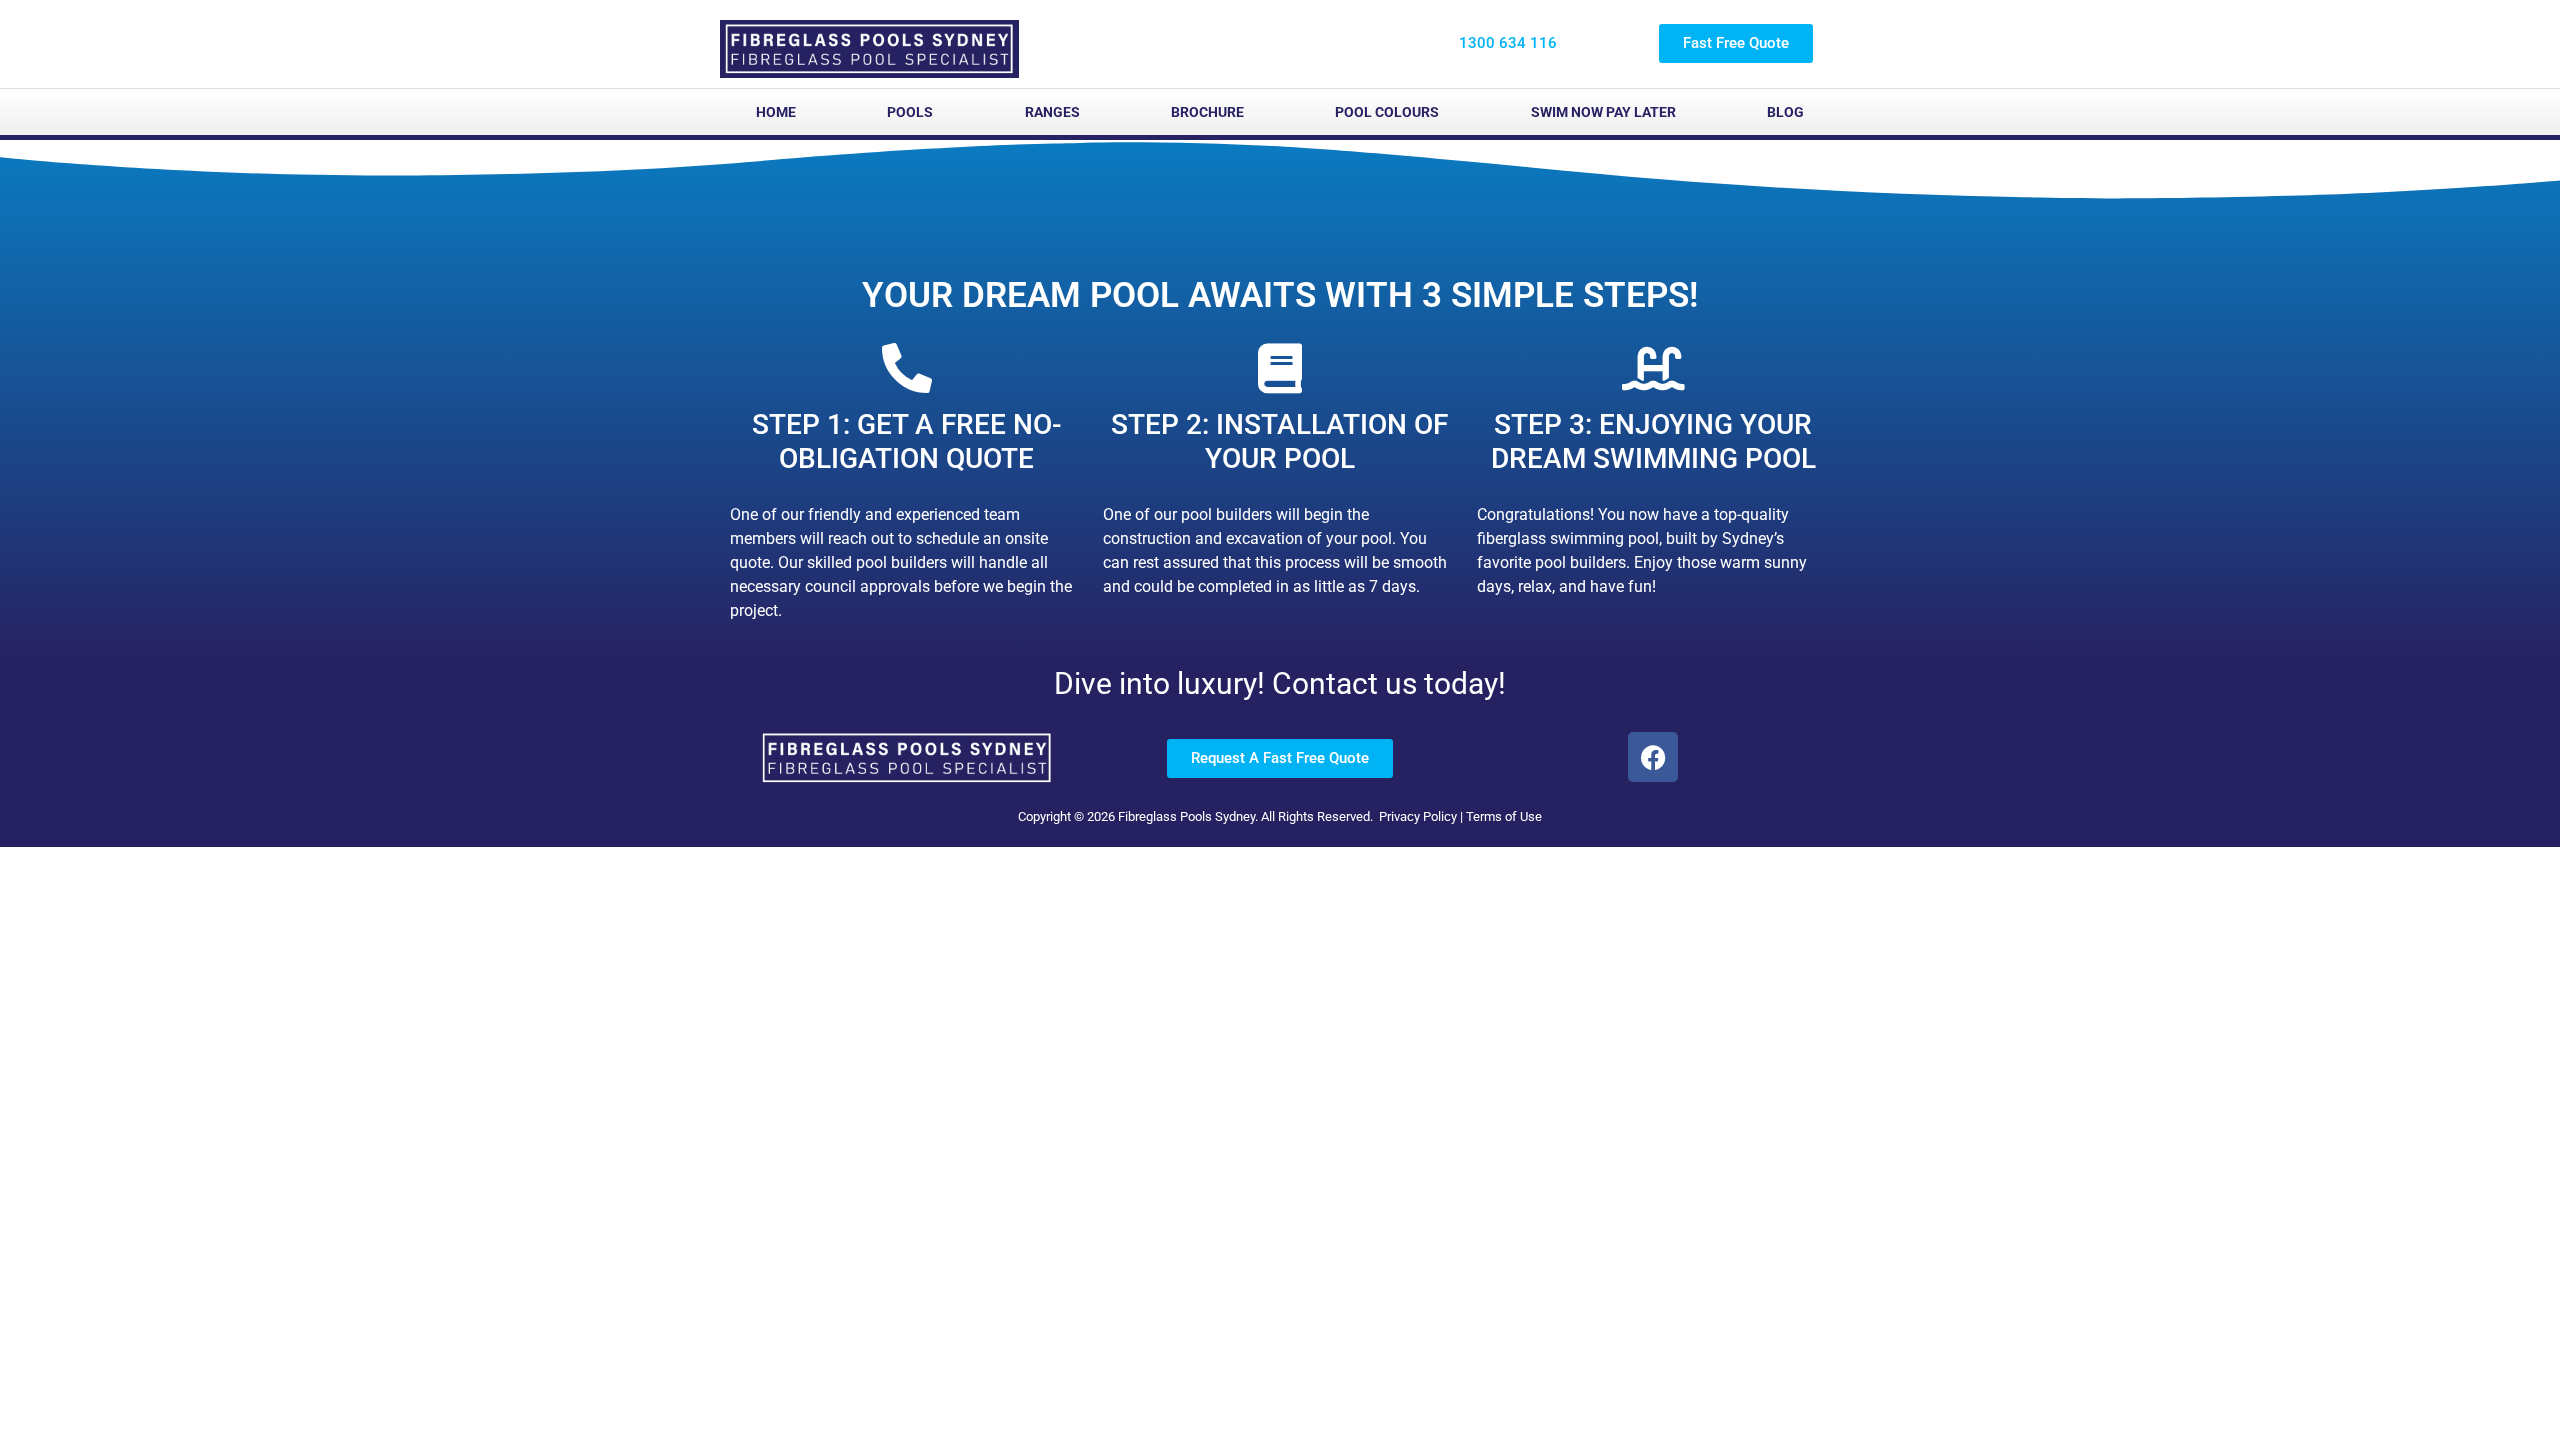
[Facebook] (1653, 757)
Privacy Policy (1418, 816)
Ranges (1052, 112)
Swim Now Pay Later (1603, 112)
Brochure (1207, 112)
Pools (910, 112)
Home (776, 112)
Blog (1785, 112)
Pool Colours (1387, 112)
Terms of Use (1504, 816)
